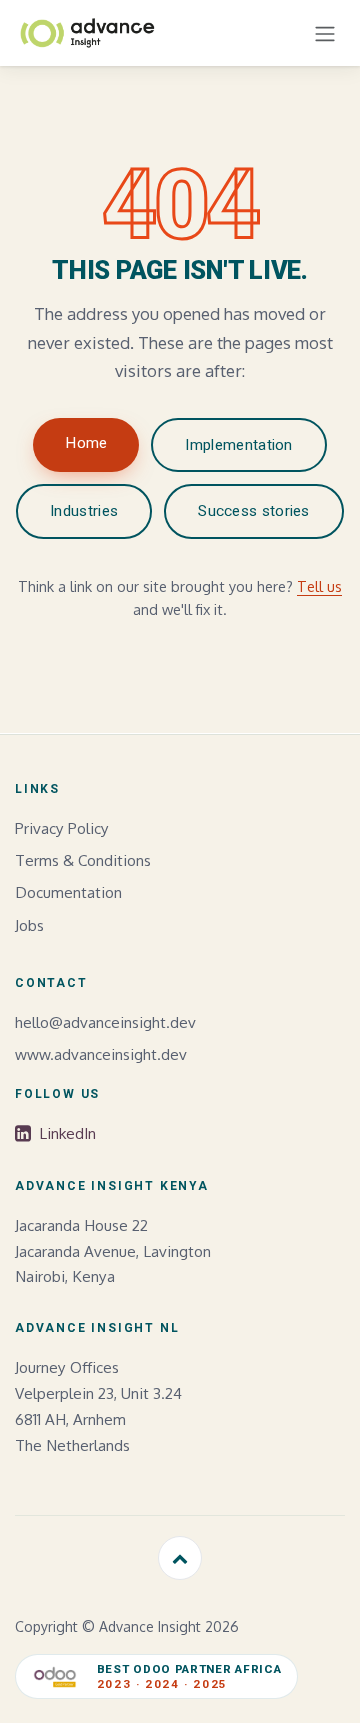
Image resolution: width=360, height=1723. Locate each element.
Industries (84, 511)
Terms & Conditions (83, 860)
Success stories (254, 511)
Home (86, 443)
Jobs (29, 925)
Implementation (238, 445)
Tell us (319, 586)
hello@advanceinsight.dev (105, 1022)
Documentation (68, 892)
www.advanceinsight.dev (101, 1054)
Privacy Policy (62, 828)
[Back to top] (180, 1558)
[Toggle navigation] (325, 33)
